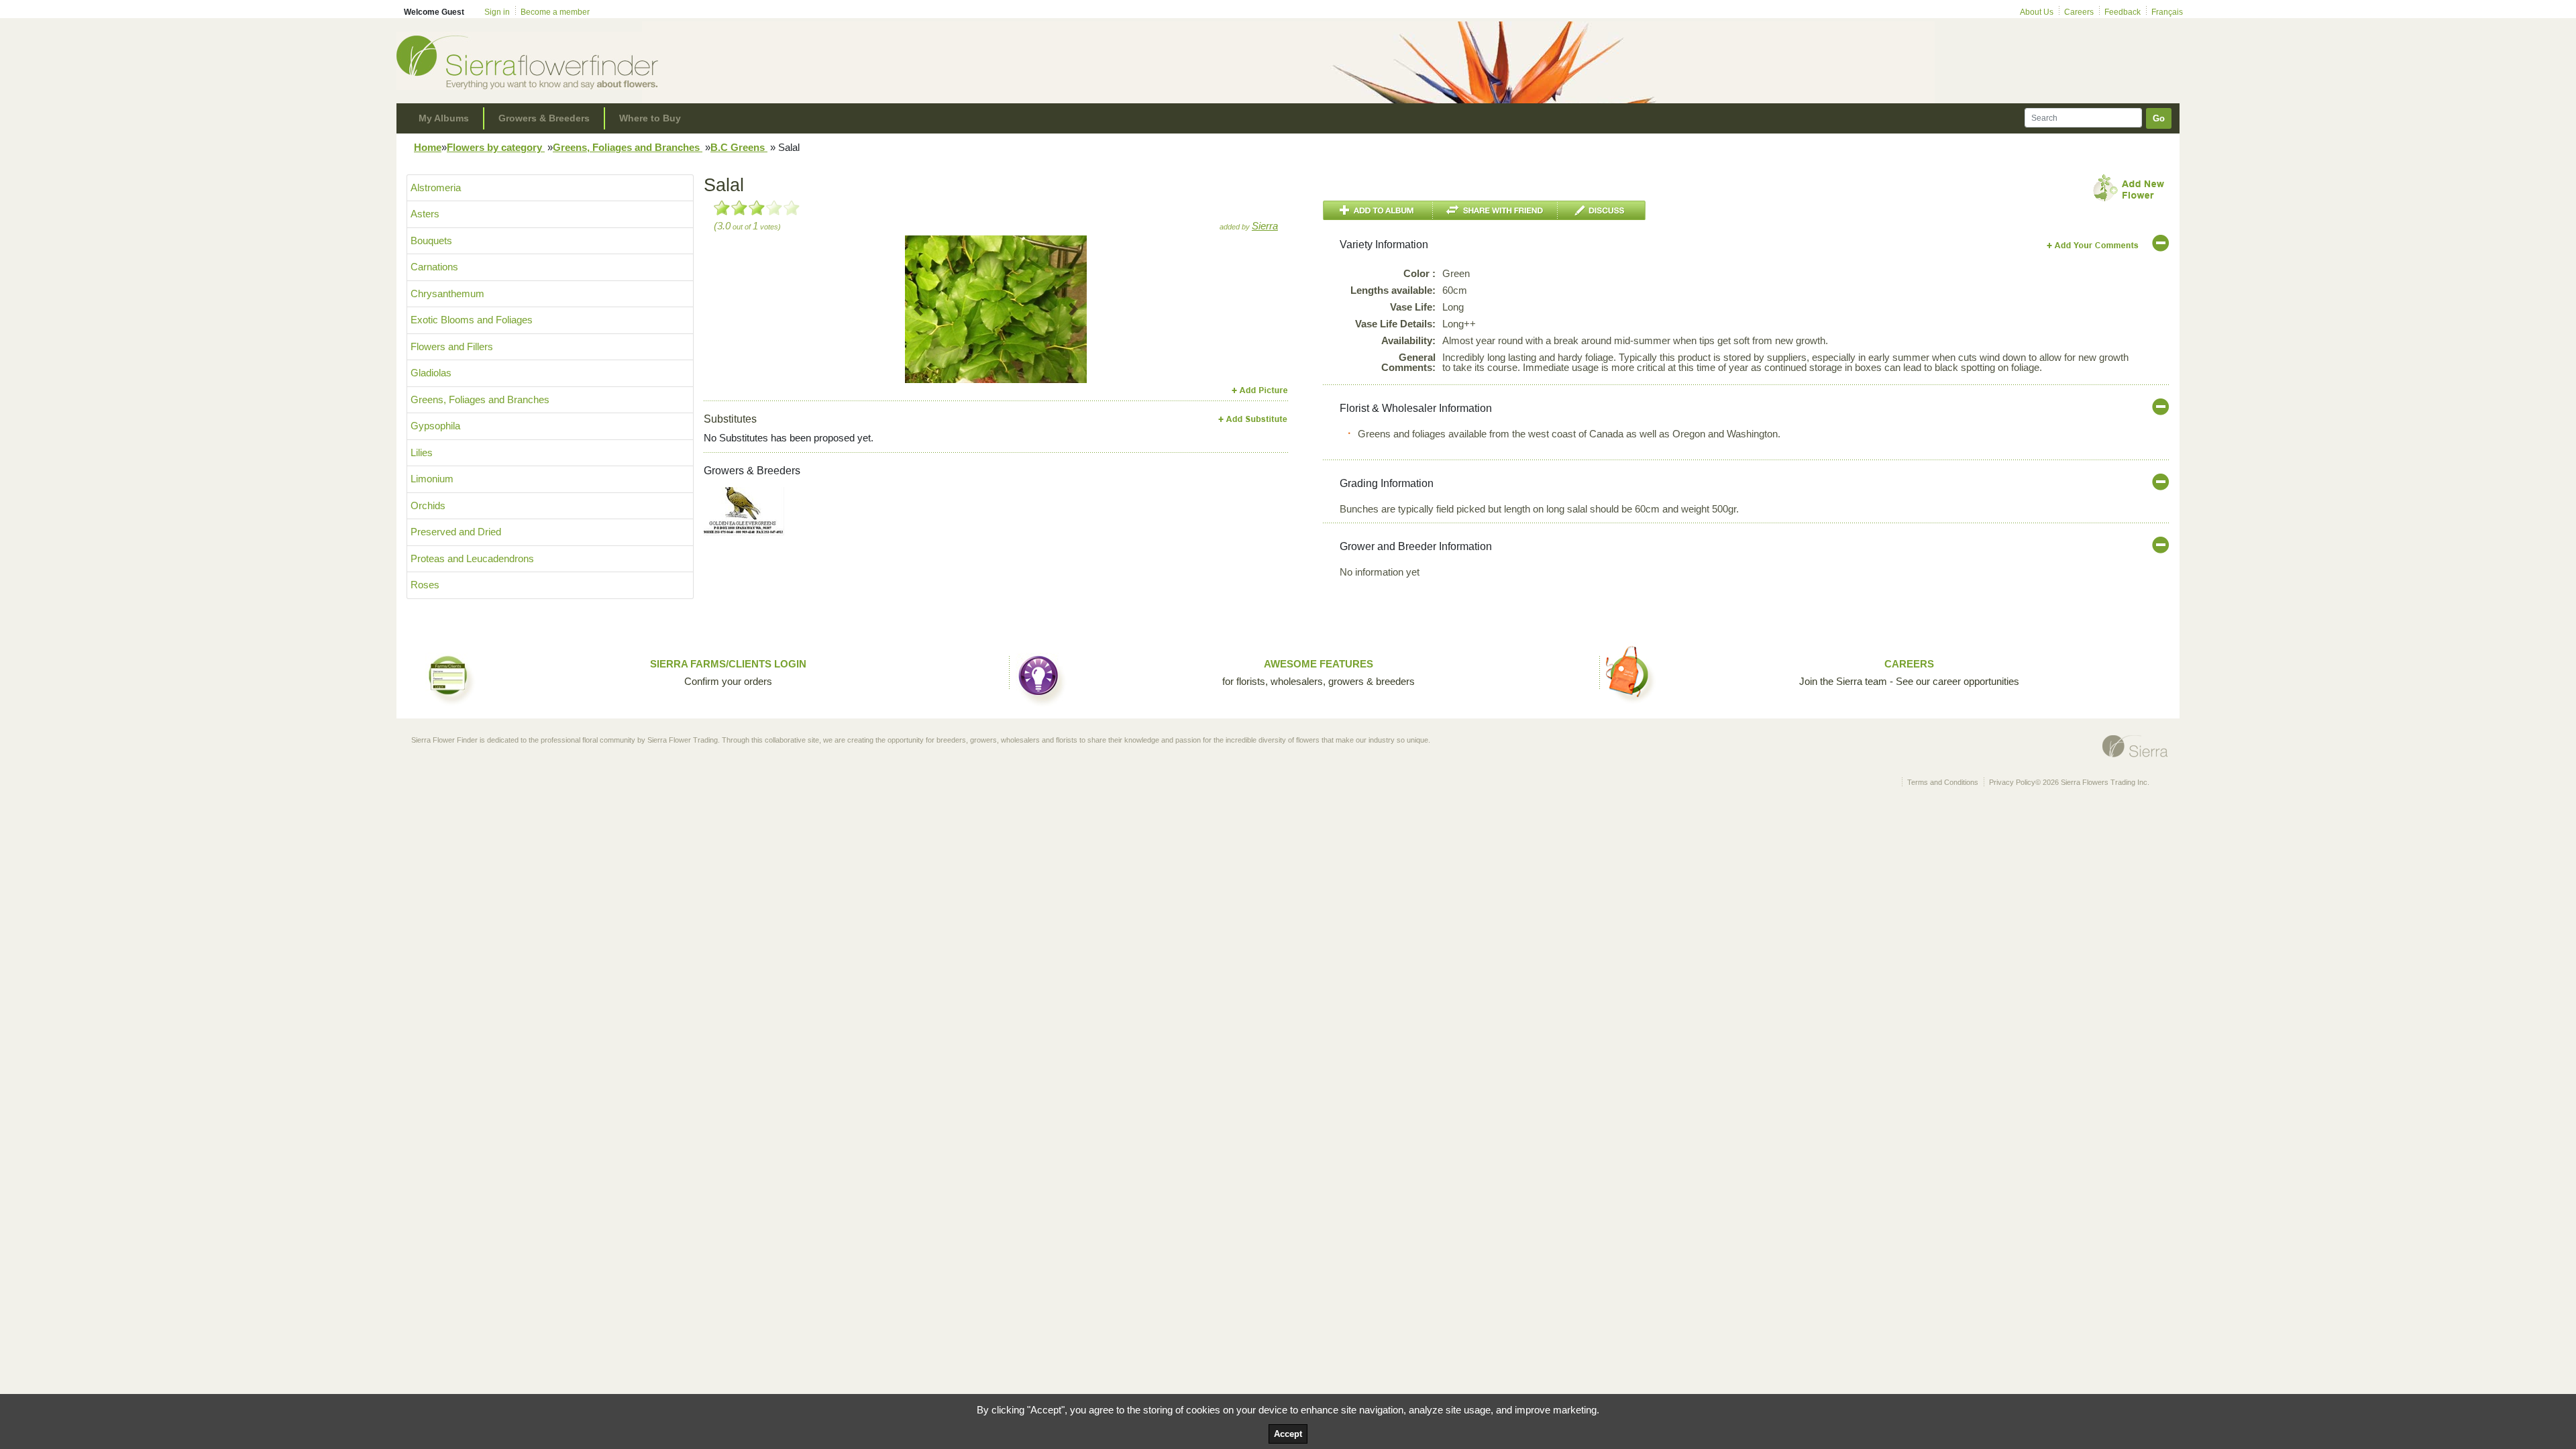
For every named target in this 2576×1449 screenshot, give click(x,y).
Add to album (1378, 210)
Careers (2079, 12)
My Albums (444, 118)
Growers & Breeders (544, 118)
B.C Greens (739, 147)
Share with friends (1495, 210)
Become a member (555, 12)
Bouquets (431, 240)
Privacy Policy (2012, 782)
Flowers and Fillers (452, 346)
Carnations (434, 267)
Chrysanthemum (447, 293)
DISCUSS (1602, 210)
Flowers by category (496, 147)
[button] (919, 309)
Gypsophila (435, 426)
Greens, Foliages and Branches (628, 147)
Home (428, 147)
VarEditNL (2093, 245)
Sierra (1265, 226)
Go (2159, 118)
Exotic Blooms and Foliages (472, 320)
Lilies (422, 452)
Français (2167, 12)
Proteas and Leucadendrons (472, 558)
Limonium (432, 479)
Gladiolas (431, 373)
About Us (2037, 12)
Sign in (497, 12)
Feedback (2123, 12)
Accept (1288, 1434)
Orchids (428, 505)
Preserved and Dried (456, 532)
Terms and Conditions (1943, 782)
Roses (425, 585)
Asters (425, 214)
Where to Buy (650, 118)
